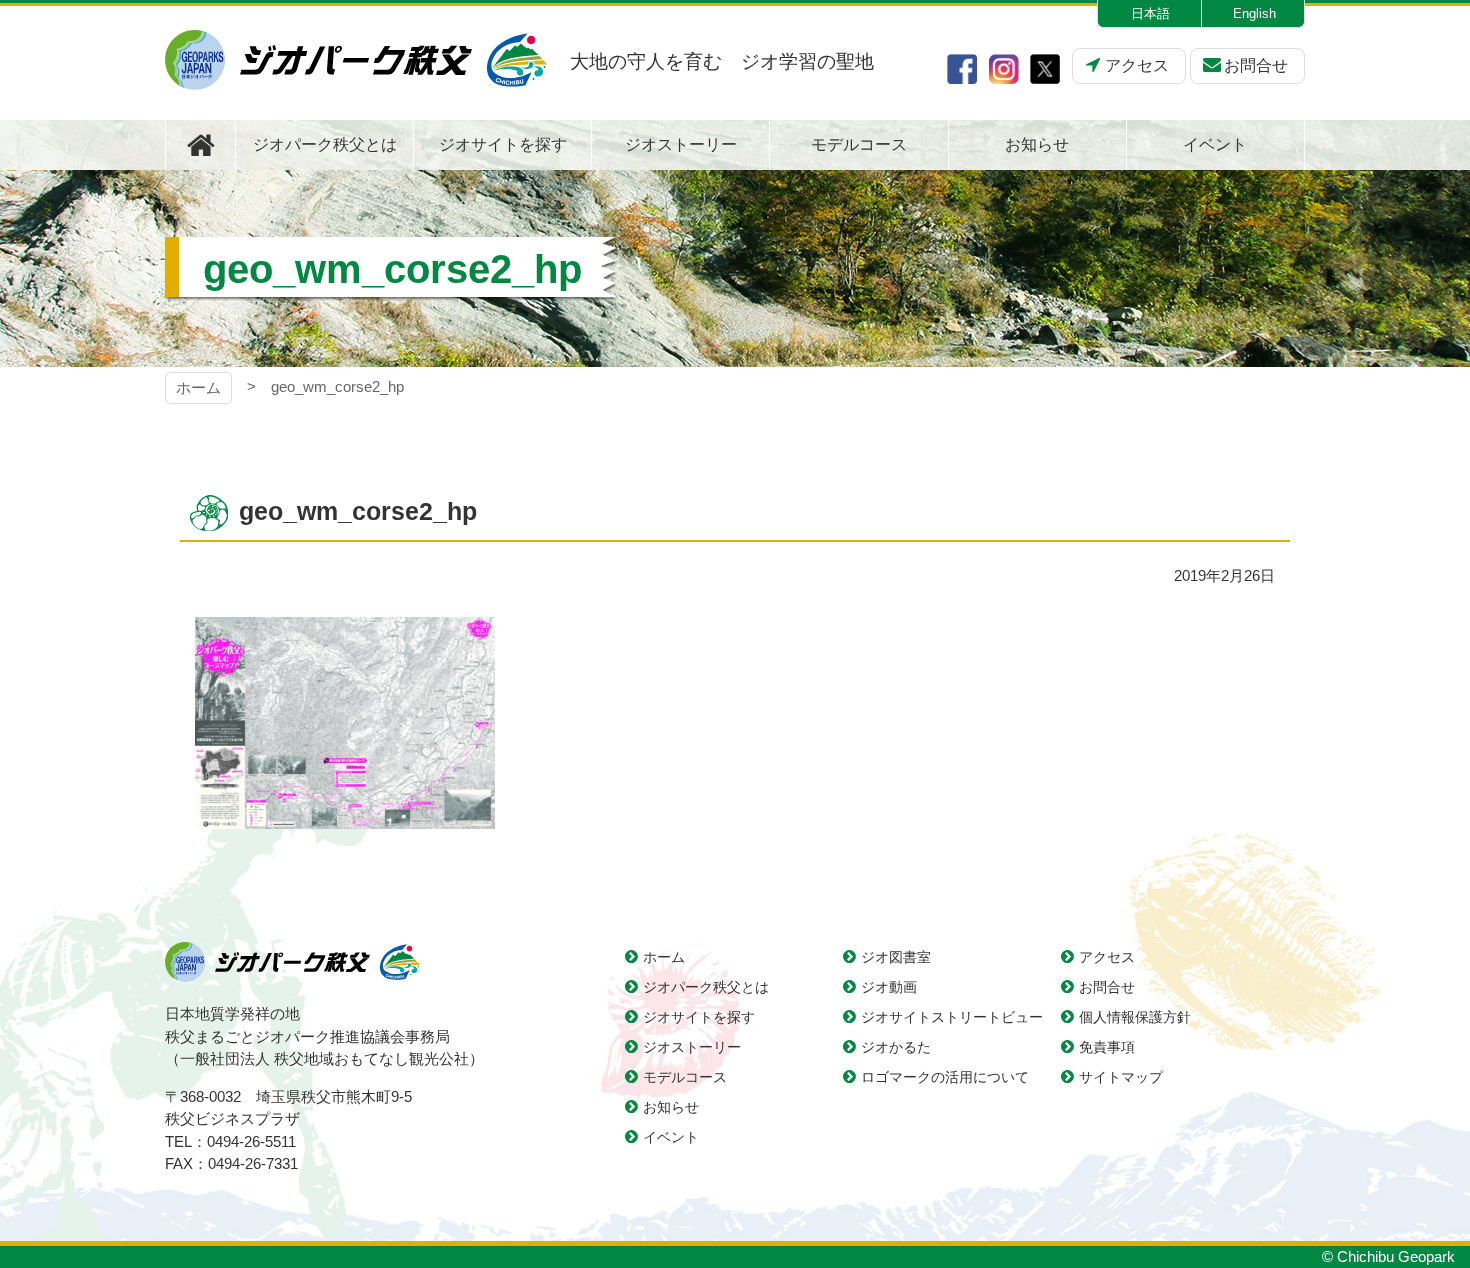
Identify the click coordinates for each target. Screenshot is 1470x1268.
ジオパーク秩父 (356, 60)
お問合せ (1256, 65)
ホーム (198, 387)
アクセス (1137, 65)
